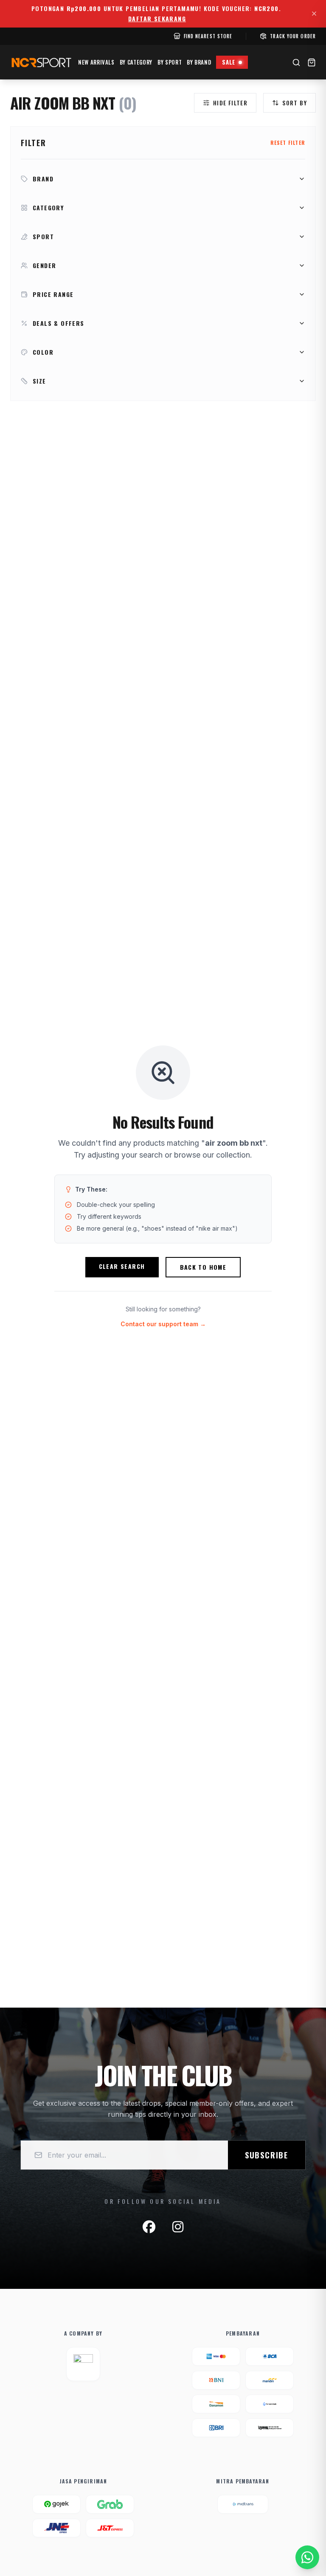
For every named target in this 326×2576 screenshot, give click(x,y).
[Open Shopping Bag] (312, 62)
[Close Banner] (314, 14)
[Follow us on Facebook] (149, 2227)
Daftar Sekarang (157, 19)
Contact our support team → (163, 1324)
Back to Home (203, 1267)
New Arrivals (96, 62)
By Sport (170, 62)
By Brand (199, 62)
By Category (136, 62)
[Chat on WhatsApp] (307, 2557)
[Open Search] (296, 62)
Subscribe (267, 2155)
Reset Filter (288, 143)
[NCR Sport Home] (41, 62)
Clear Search (122, 1266)
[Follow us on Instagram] (178, 2227)
